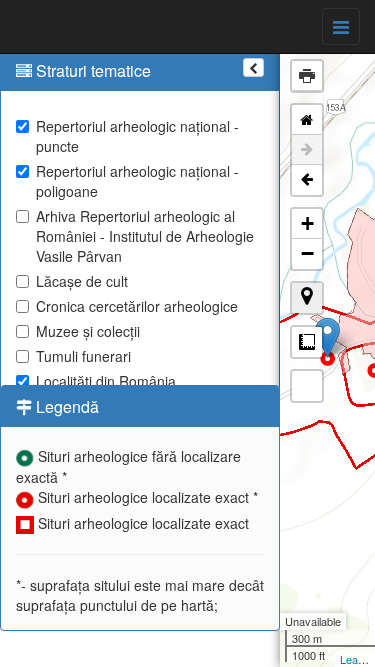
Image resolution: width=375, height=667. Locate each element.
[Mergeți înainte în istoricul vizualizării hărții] (307, 150)
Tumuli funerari (83, 356)
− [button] (307, 253)
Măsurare (307, 342)
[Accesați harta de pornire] (307, 120)
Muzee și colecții (88, 331)
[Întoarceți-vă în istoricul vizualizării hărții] (307, 180)
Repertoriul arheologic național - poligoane (137, 181)
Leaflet (356, 659)
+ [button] (307, 223)
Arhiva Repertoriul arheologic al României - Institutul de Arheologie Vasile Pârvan (145, 236)
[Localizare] (307, 298)
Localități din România (106, 381)
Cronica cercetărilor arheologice (137, 306)
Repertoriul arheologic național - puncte (137, 136)
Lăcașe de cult (82, 281)
